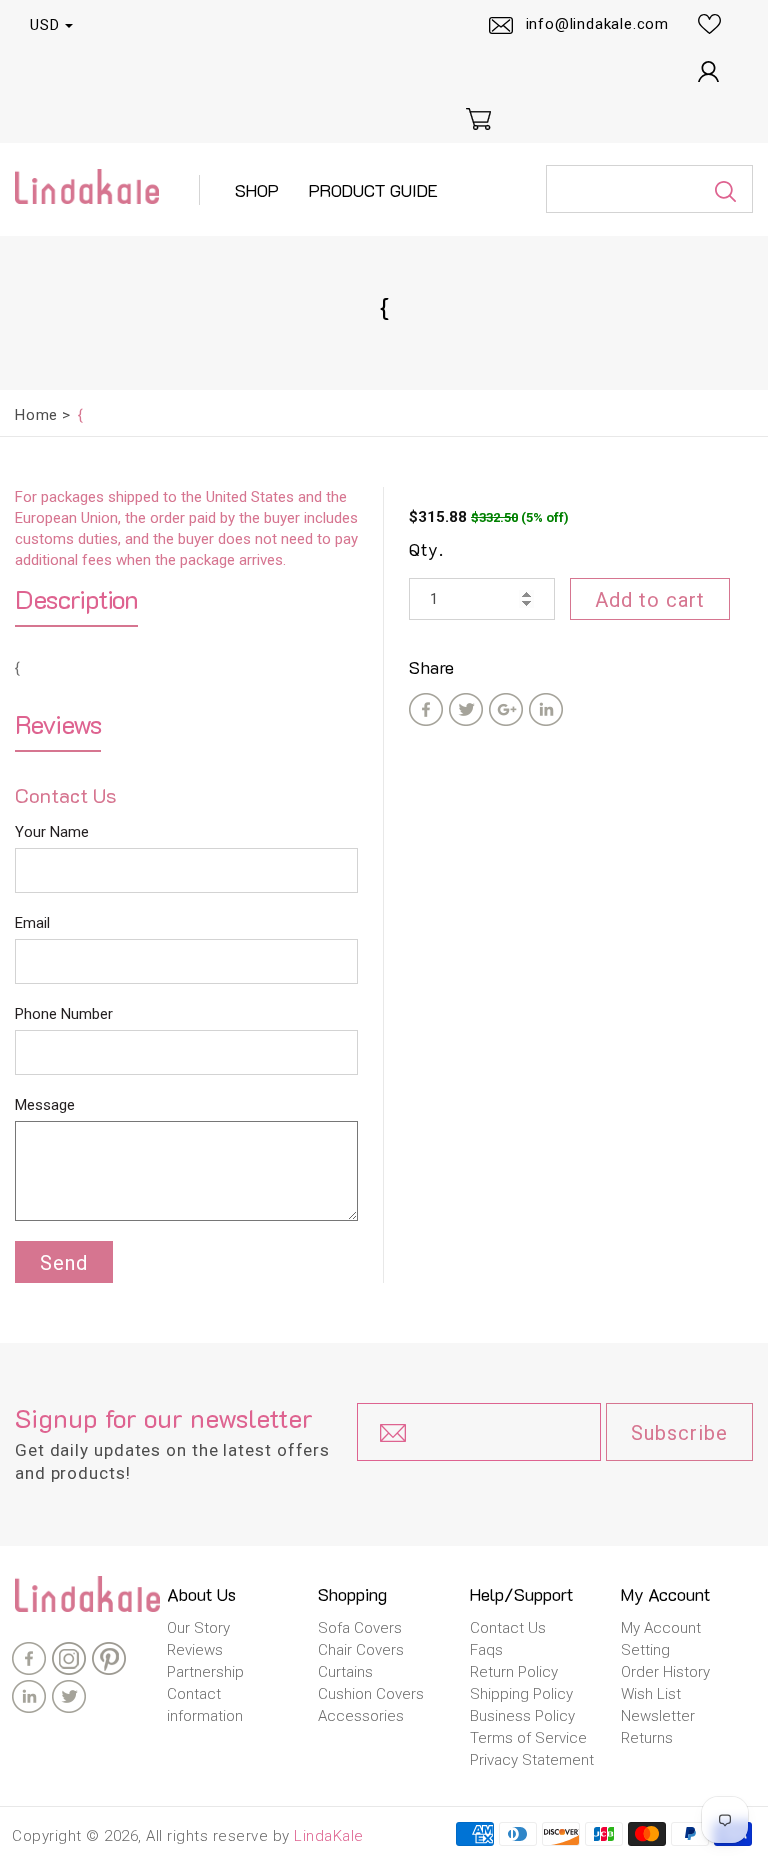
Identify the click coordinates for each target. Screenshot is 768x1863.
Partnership (205, 1672)
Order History (665, 1672)
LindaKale (329, 1836)
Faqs (486, 1650)
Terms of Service (528, 1738)
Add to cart (650, 600)
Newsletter (658, 1716)
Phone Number (64, 1014)
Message (45, 1105)
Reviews (195, 1650)
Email (32, 923)
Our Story (198, 1628)
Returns (647, 1738)
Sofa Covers (360, 1628)
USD (45, 25)
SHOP (257, 190)
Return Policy (514, 1672)
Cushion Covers (371, 1694)
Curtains (345, 1672)
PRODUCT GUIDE (373, 190)
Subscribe (679, 1433)
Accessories (361, 1716)
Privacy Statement (532, 1760)
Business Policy (522, 1716)
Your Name (52, 832)
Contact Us (508, 1628)
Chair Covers (361, 1650)
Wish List (651, 1694)
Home (36, 415)
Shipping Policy (521, 1694)
